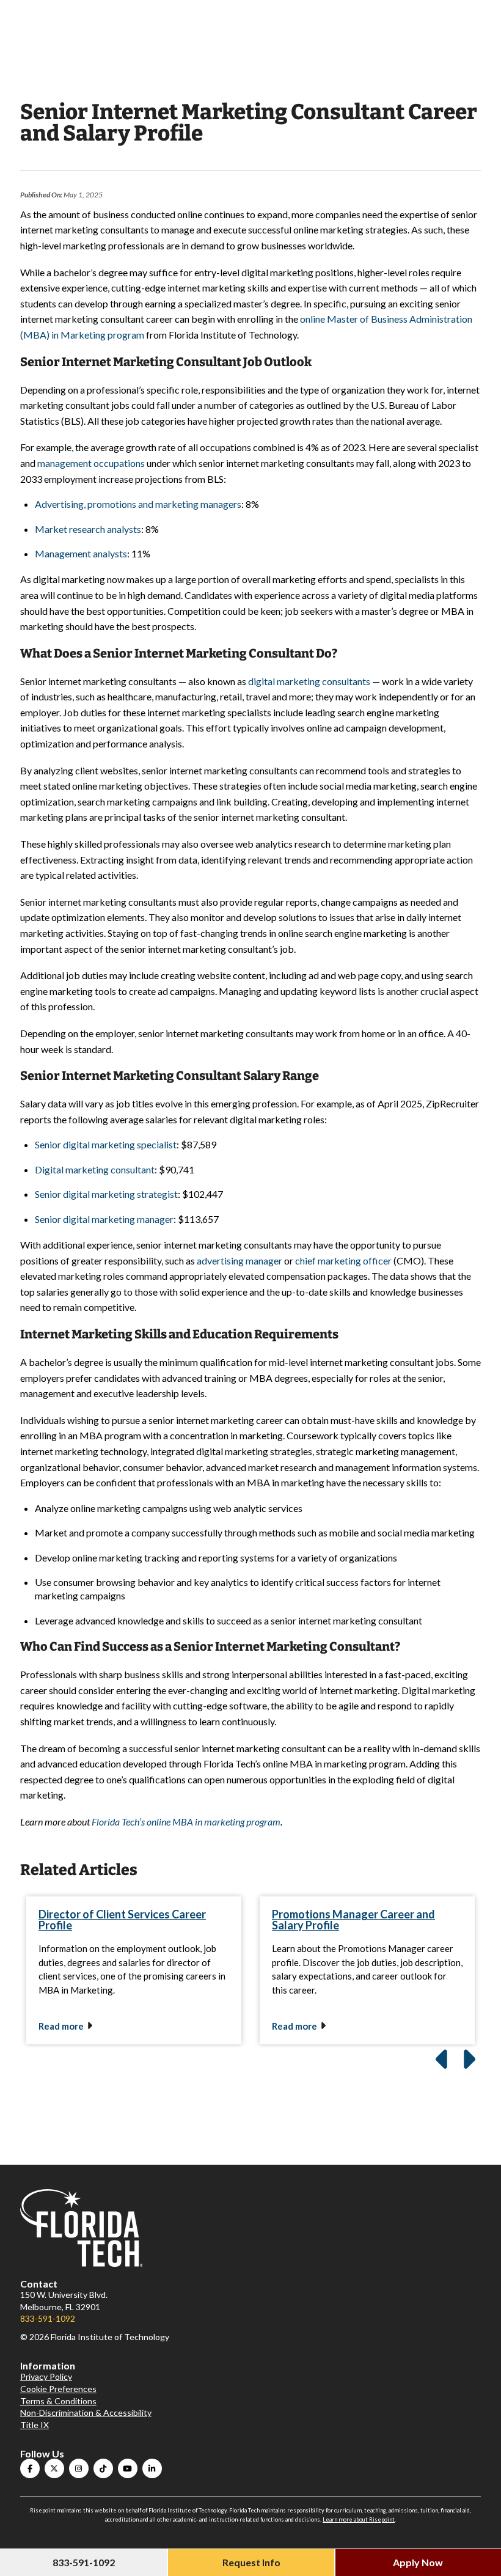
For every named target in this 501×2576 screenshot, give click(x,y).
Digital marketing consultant (95, 1169)
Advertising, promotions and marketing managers (138, 504)
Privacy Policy (46, 2376)
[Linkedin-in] (152, 2468)
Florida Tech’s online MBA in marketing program (186, 1822)
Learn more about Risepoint (359, 2519)
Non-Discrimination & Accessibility (86, 2413)
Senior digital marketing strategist (106, 1194)
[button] (467, 2060)
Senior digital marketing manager (104, 1219)
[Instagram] (79, 2468)
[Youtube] (128, 2468)
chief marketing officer (343, 1260)
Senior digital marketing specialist (106, 1144)
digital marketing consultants (309, 681)
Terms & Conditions (58, 2401)
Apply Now (418, 2562)
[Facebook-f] (30, 2468)
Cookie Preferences (58, 2389)
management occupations (91, 463)
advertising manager (240, 1260)
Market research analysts (88, 529)
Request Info (251, 2562)
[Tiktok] (103, 2468)
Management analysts (81, 553)
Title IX (35, 2425)
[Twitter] (54, 2468)
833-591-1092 (48, 2318)
